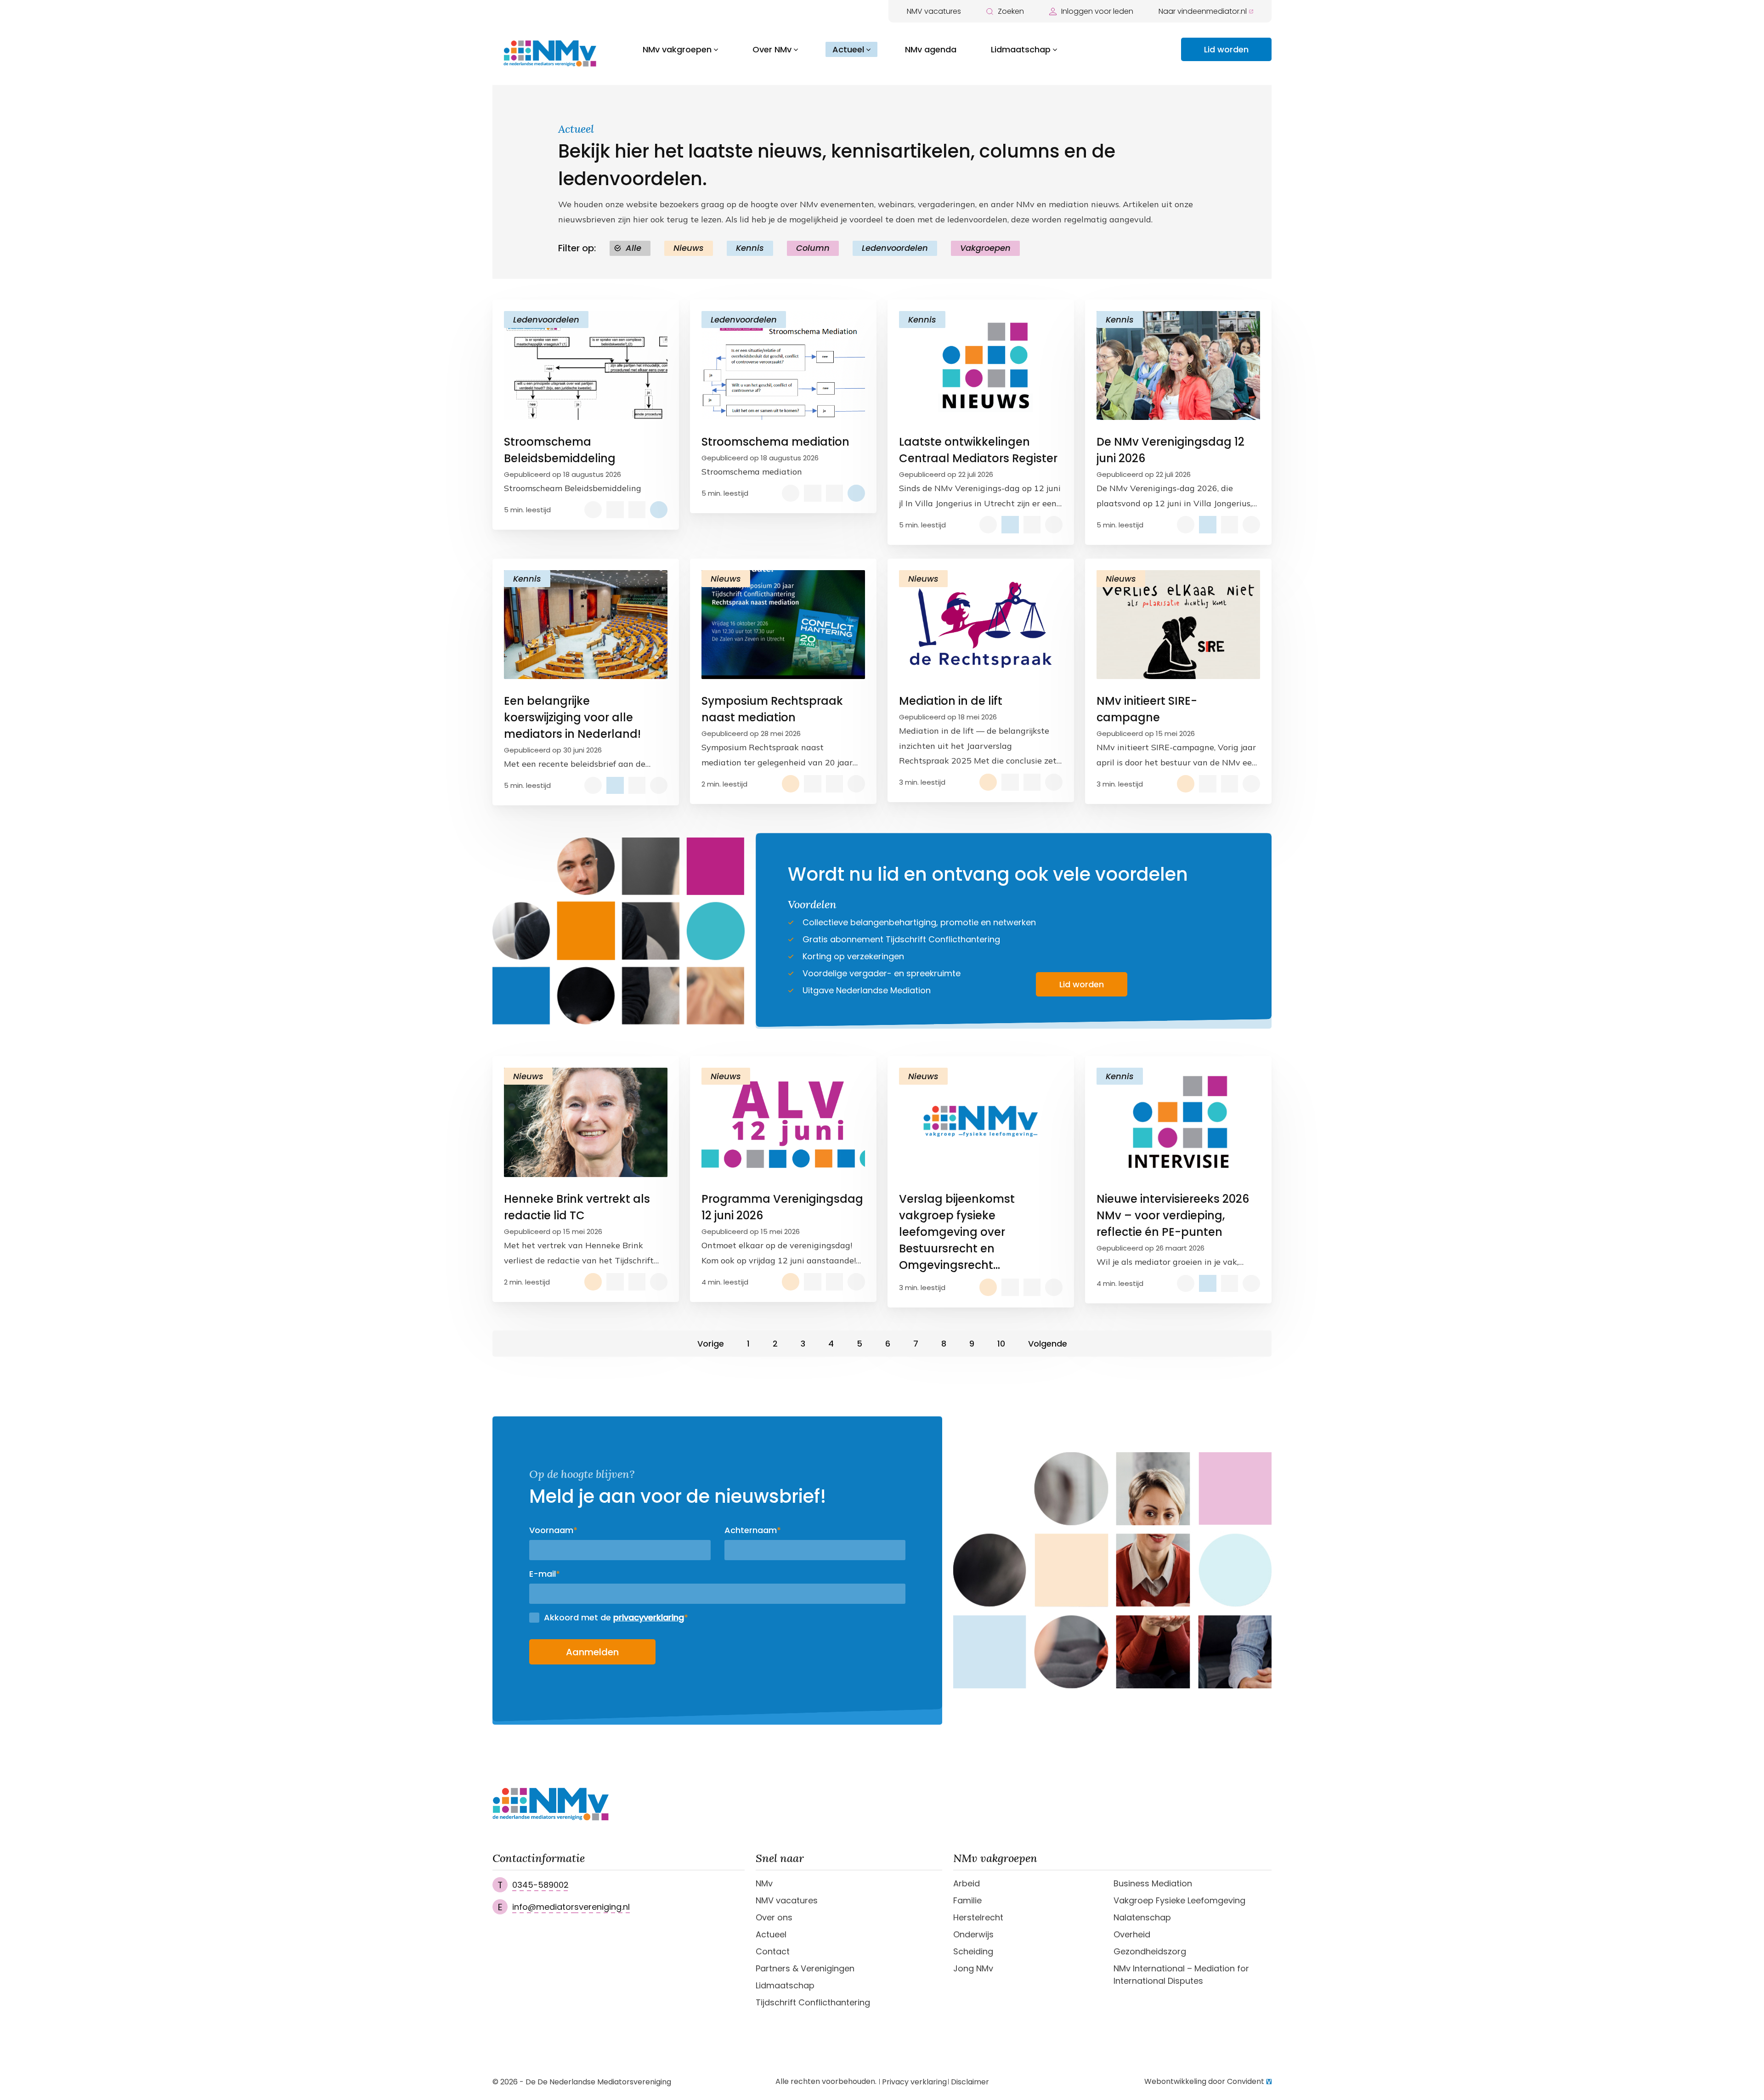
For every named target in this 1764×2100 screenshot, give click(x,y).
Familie (967, 1900)
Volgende (1048, 1344)
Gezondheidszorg (1150, 1951)
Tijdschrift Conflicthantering (813, 2002)
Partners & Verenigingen (805, 1968)
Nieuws (689, 248)
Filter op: (577, 248)
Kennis (750, 248)
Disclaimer (970, 2082)
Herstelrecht (978, 1917)
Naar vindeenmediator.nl (1203, 11)
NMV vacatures (934, 11)
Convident (1246, 2082)
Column (813, 248)
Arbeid (967, 1883)
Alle (633, 248)
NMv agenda (931, 49)
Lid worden (1226, 49)
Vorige (711, 1344)
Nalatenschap (1142, 1917)
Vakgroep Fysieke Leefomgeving (1179, 1900)
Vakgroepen (985, 248)
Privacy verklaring (914, 2082)
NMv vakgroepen (677, 49)
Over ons (774, 1917)
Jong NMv (973, 1968)
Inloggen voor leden (1097, 11)
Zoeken (1011, 11)
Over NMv (772, 49)
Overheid (1132, 1934)
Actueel (848, 49)
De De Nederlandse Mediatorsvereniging (598, 2082)
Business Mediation (1153, 1883)
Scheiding (973, 1951)
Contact (773, 1951)
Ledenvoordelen (895, 248)
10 (1001, 1344)
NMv (764, 1883)
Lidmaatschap (1021, 49)
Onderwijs (973, 1934)
